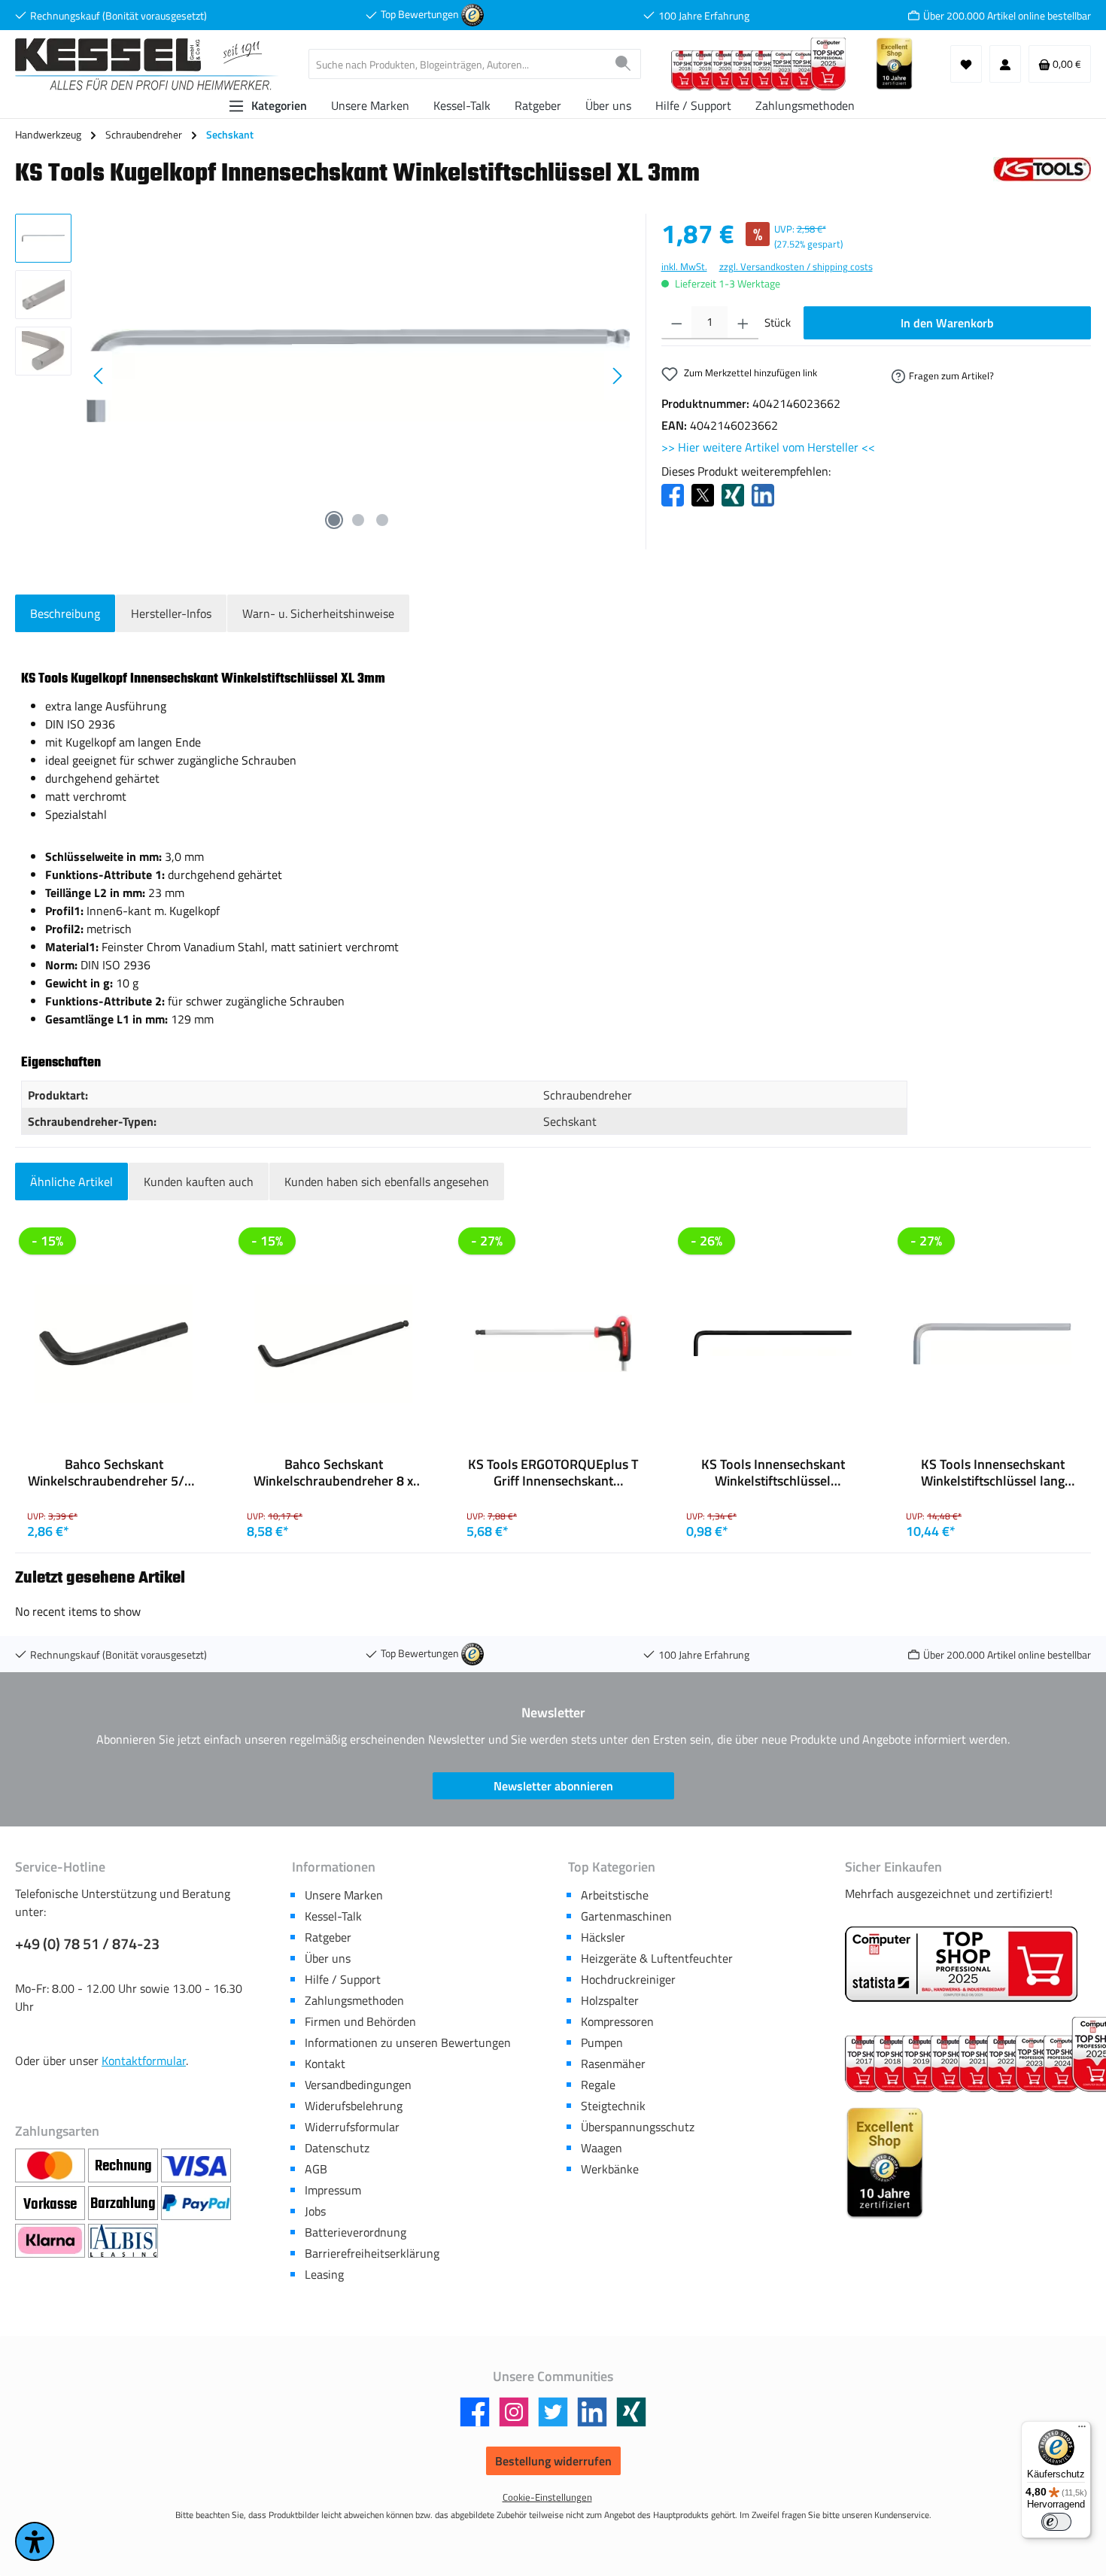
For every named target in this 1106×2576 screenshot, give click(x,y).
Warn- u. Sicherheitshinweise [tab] (318, 613)
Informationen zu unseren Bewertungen (408, 2042)
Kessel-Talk (333, 1916)
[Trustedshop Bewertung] (472, 14)
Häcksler (603, 1937)
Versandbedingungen (358, 2085)
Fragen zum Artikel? (951, 376)
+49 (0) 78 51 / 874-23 (87, 1944)
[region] (323, 376)
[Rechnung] (125, 2166)
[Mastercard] (52, 2166)
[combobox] (457, 64)
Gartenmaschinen (626, 1916)
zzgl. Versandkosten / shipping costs (796, 267)
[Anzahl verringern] (677, 323)
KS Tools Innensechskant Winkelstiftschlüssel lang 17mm (993, 1473)
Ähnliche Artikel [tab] (71, 1182)
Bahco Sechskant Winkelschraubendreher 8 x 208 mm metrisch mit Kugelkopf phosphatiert (333, 1473)
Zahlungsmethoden (354, 2000)
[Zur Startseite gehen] (147, 64)
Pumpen (602, 2042)
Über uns (328, 1958)
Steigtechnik (613, 2106)
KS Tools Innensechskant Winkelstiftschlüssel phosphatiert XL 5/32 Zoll (773, 1473)
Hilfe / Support (343, 1979)
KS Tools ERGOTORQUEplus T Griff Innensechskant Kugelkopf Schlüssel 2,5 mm (553, 1473)
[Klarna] (52, 2241)
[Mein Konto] (1005, 64)
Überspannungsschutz (638, 2127)
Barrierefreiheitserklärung (372, 2253)
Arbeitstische (615, 1895)
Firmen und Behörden (360, 2021)
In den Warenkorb (947, 323)
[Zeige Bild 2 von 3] (358, 520)
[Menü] (1082, 2430)
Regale (598, 2085)
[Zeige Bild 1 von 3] (334, 520)
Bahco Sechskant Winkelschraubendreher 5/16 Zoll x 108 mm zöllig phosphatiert (114, 1473)
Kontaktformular (144, 2060)
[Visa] (196, 2166)
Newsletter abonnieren (553, 1786)
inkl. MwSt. (684, 267)
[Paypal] (196, 2203)
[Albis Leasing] (123, 2241)
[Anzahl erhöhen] (743, 323)
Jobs (315, 2211)
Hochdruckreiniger (628, 1979)
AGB (316, 2169)
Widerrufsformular (352, 2127)
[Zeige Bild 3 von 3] (382, 520)
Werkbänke (610, 2169)
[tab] (65, 613)
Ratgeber (328, 1937)
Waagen (602, 2148)
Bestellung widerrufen (553, 2461)
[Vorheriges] (99, 376)
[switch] (1056, 2522)
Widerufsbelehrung (354, 2106)
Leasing (324, 2274)
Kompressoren (617, 2021)
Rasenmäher (613, 2064)
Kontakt (325, 2064)
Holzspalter (610, 2000)
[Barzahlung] (125, 2203)
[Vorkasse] (52, 2203)
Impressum (333, 2190)
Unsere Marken (344, 1895)
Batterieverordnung (355, 2232)
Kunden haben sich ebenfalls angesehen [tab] (387, 1182)
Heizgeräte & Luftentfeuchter (657, 1958)
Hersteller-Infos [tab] (171, 613)
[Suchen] (623, 64)
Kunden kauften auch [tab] (199, 1182)
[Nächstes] (617, 376)
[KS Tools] (1042, 178)
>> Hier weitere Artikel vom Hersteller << (768, 447)
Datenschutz (337, 2148)
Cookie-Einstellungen (547, 2497)
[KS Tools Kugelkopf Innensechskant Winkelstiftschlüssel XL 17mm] (358, 375)
